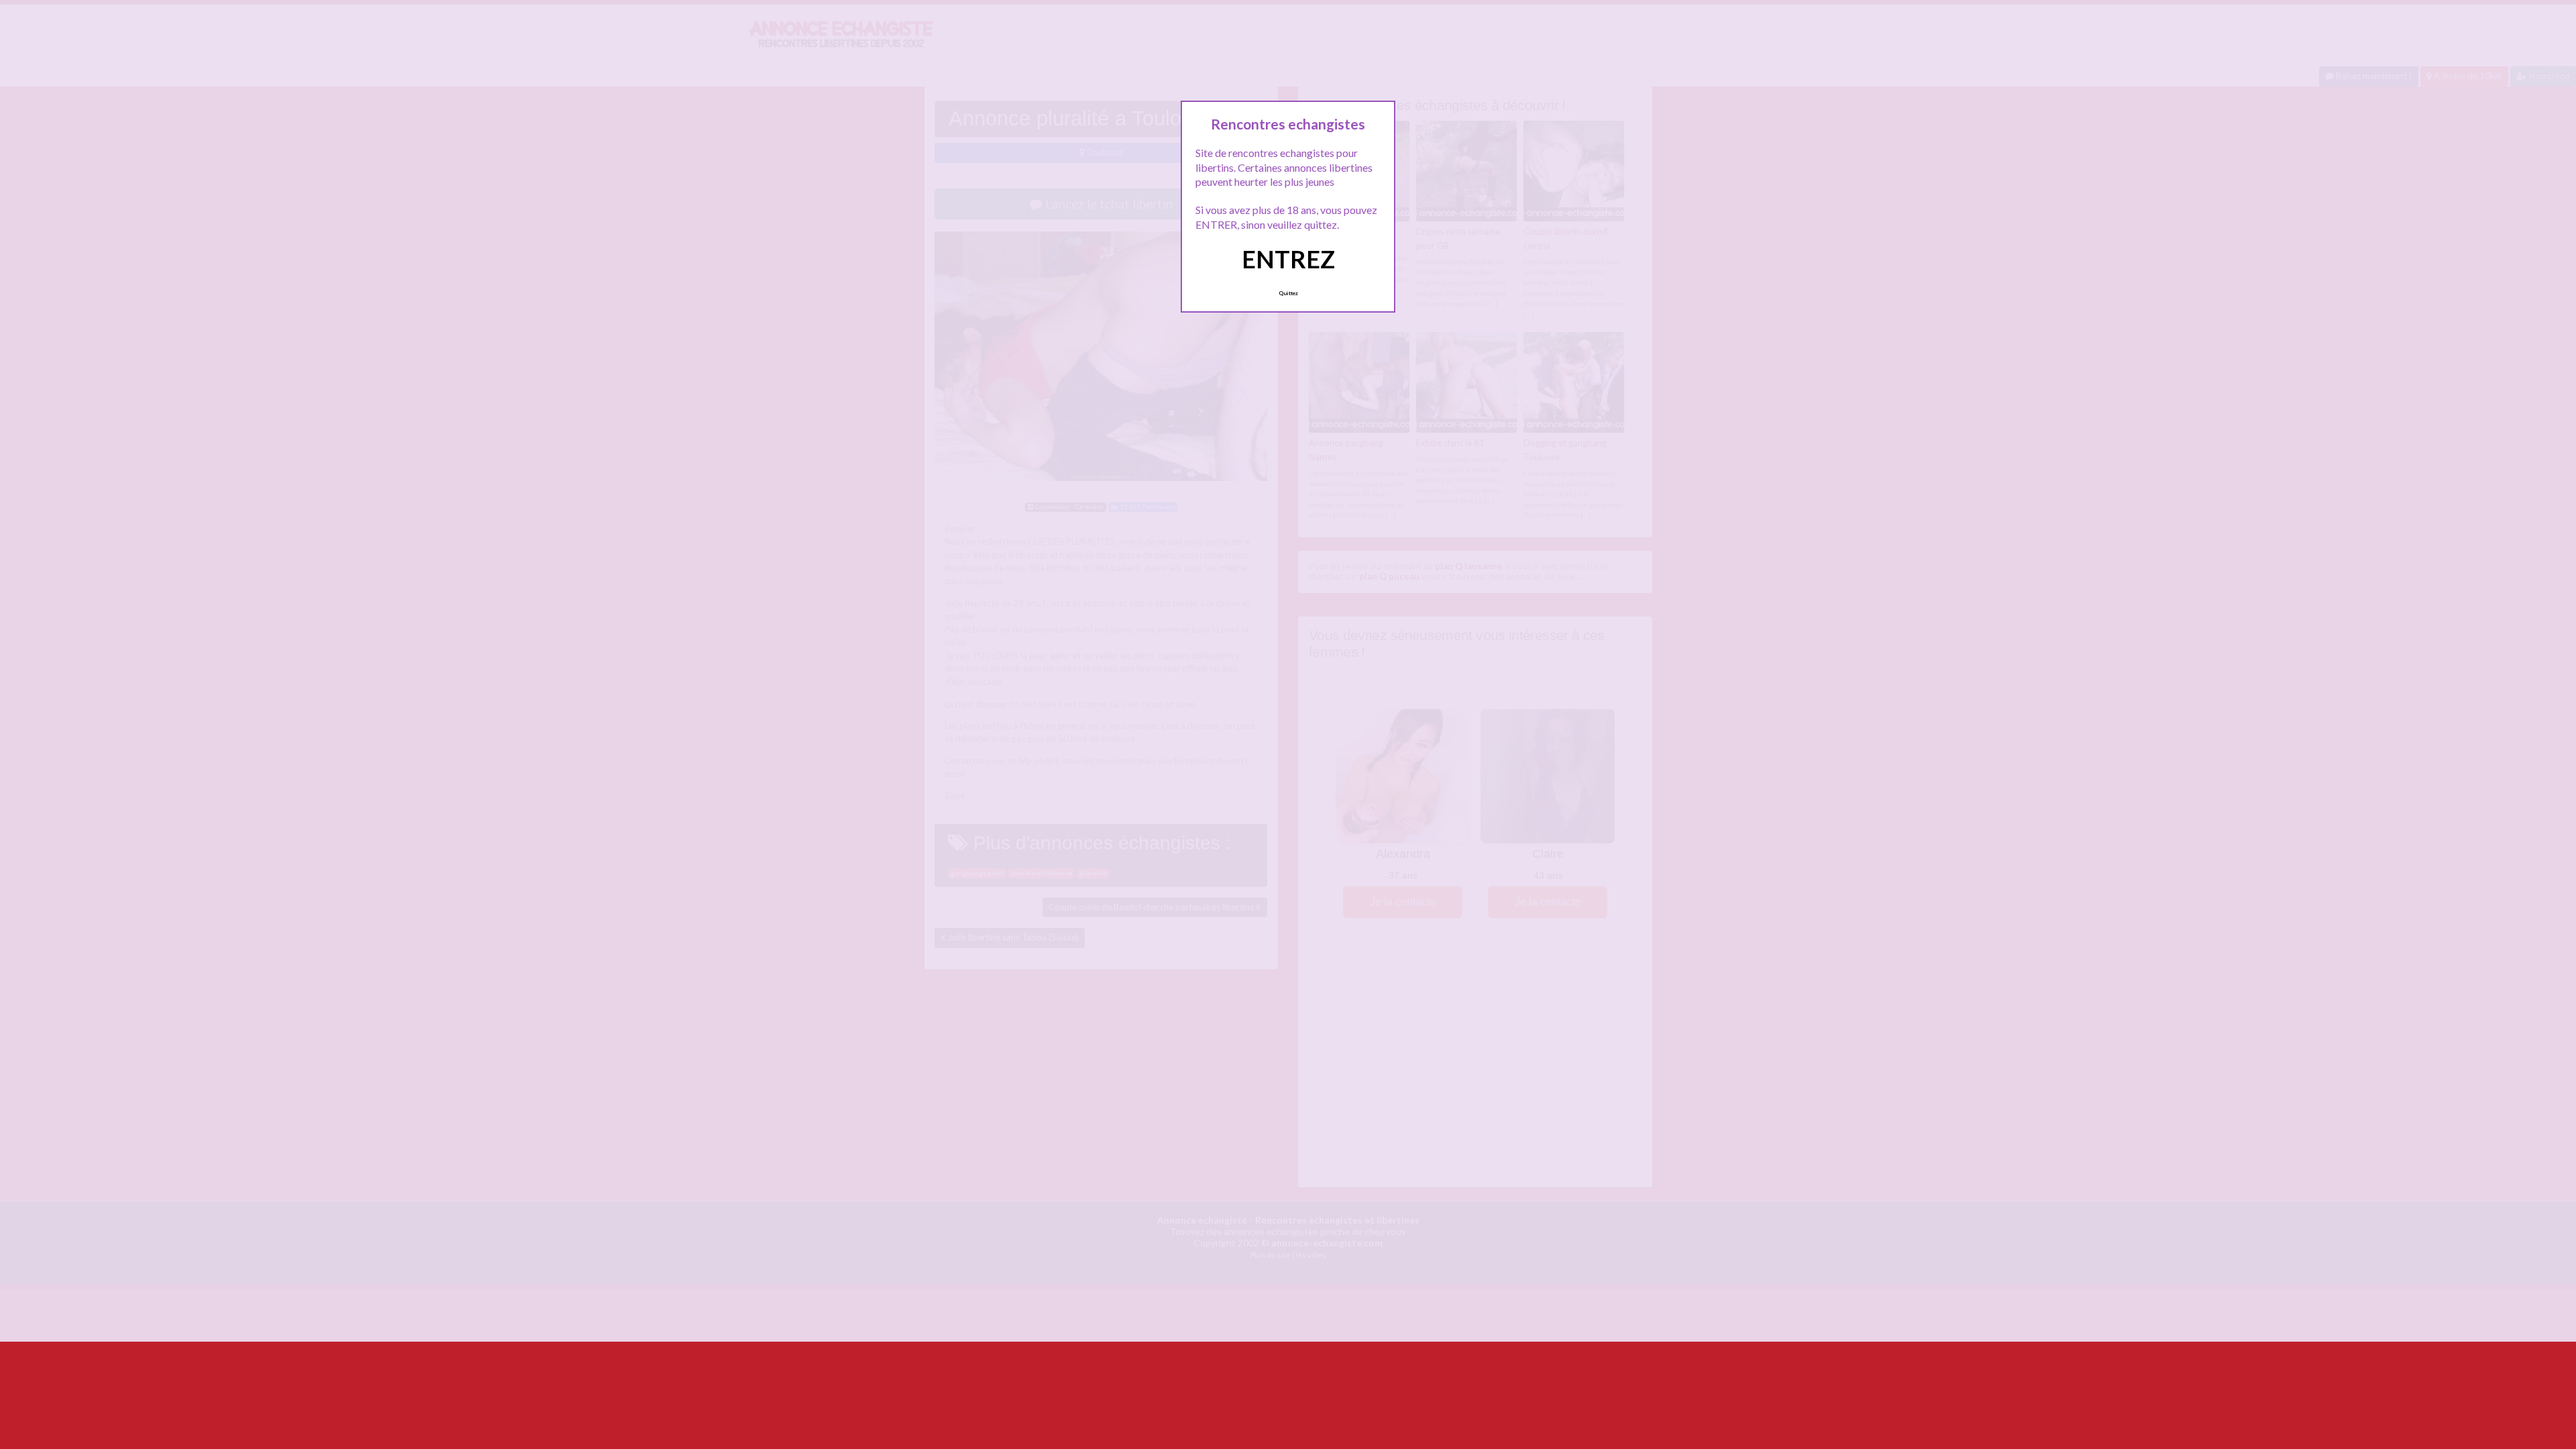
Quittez (1288, 293)
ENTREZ (1288, 259)
